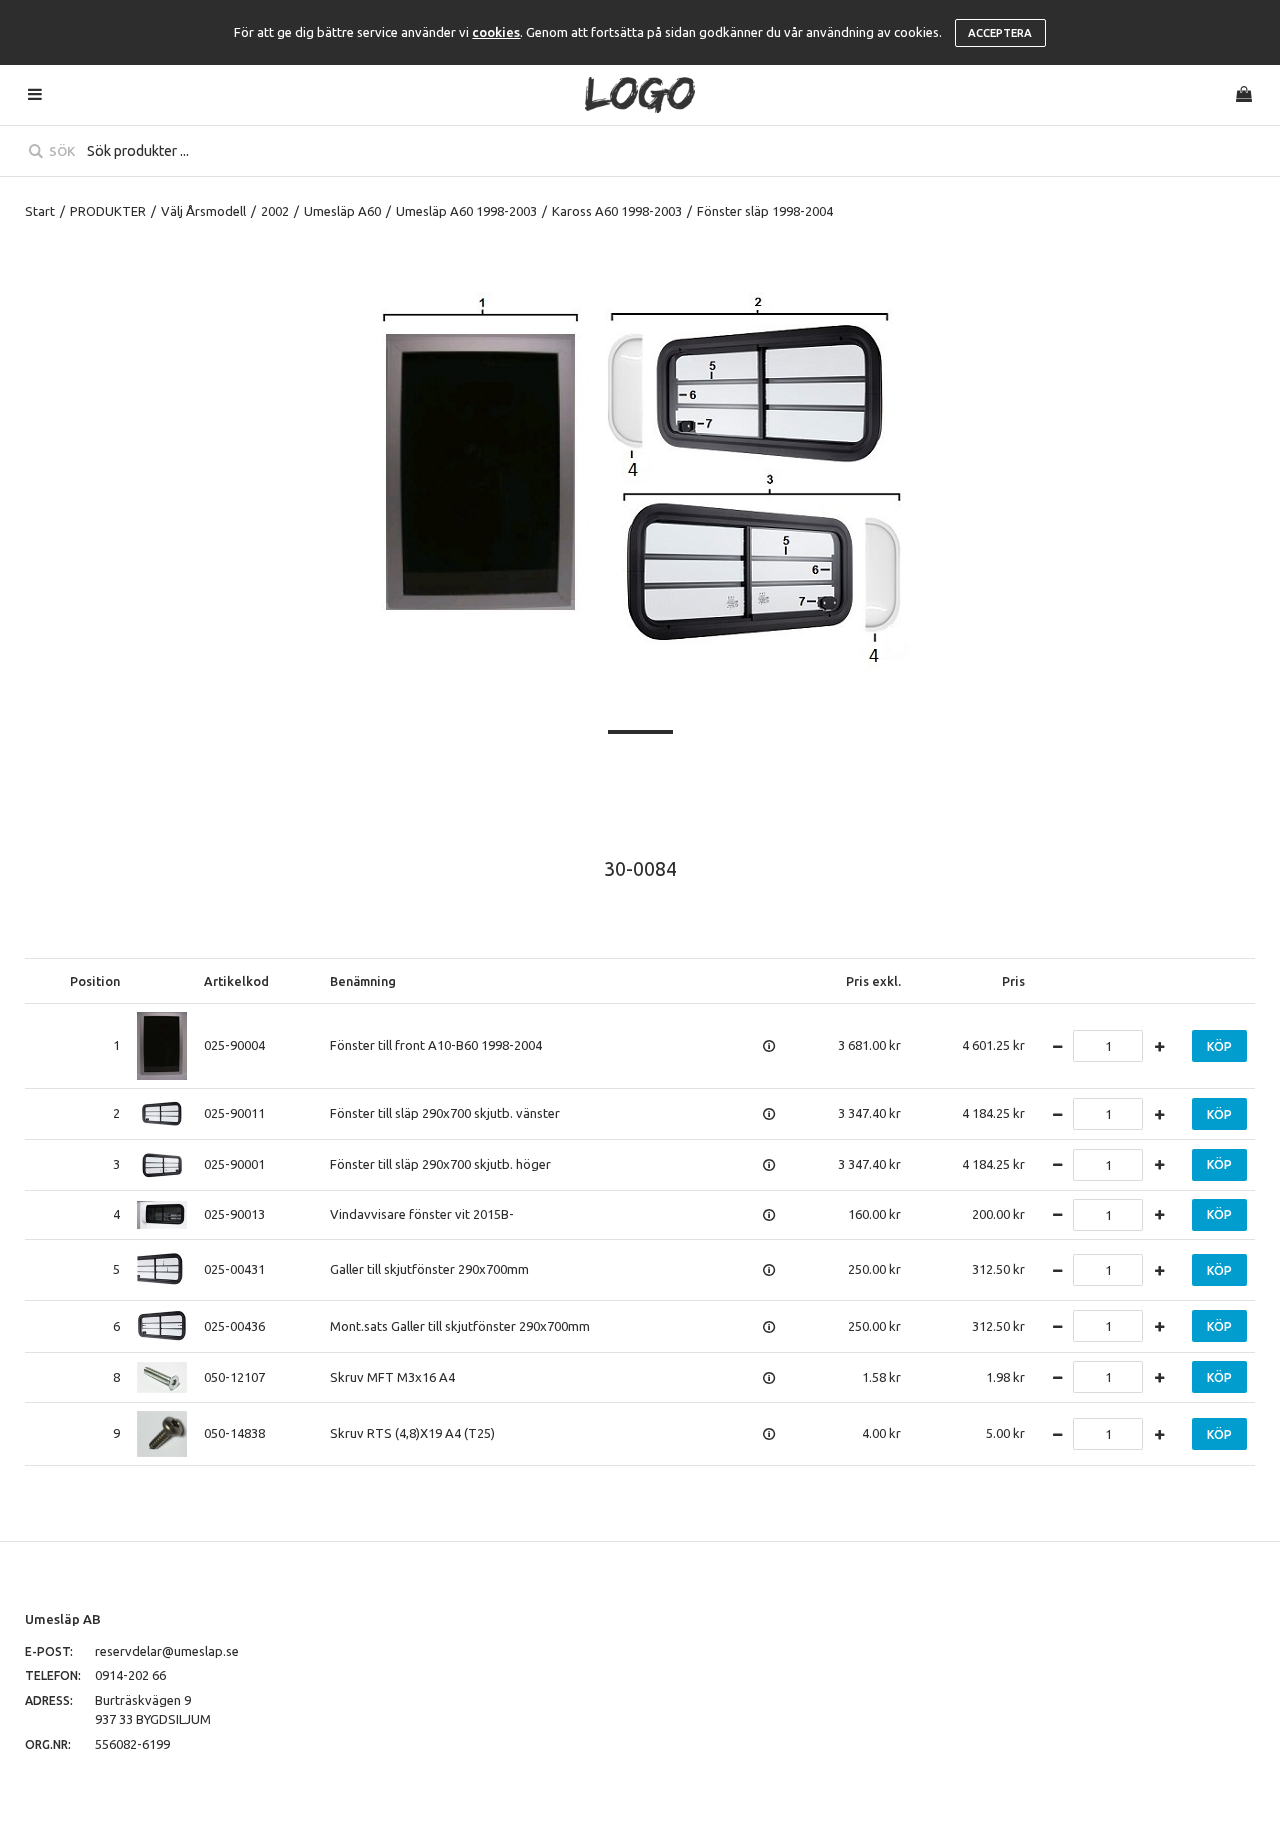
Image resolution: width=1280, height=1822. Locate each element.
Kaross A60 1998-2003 (617, 211)
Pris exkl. (873, 981)
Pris (1013, 981)
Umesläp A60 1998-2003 (466, 211)
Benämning (363, 981)
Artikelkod (236, 981)
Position (95, 981)
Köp (1219, 1046)
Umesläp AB (63, 1619)
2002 (275, 211)
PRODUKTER (108, 211)
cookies (496, 32)
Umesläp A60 (342, 211)
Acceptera (1000, 33)
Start (40, 211)
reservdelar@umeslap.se (167, 1651)
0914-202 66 (130, 1675)
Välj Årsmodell (203, 211)
